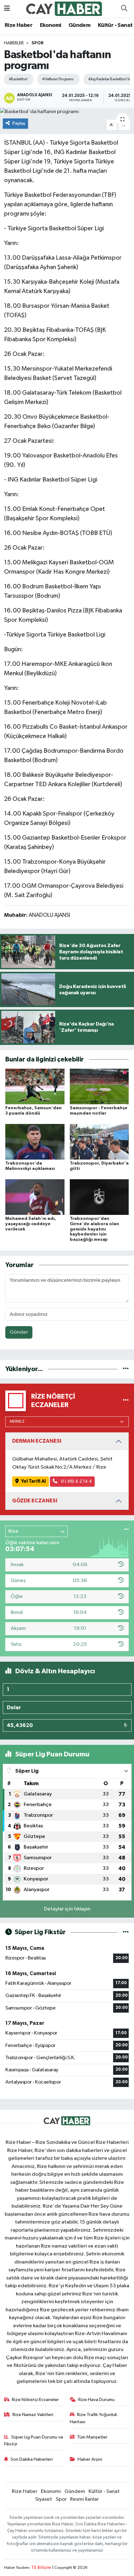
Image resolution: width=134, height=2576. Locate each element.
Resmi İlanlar (84, 2499)
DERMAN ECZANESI (37, 1441)
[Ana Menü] (7, 9)
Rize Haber (19, 25)
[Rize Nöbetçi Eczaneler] (126, 1401)
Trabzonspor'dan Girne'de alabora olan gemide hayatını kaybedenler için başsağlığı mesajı (94, 1229)
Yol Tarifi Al (33, 1481)
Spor (38, 43)
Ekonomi (51, 25)
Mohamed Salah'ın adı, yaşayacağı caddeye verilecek (31, 1224)
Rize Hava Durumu (96, 2400)
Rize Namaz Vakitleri (33, 2415)
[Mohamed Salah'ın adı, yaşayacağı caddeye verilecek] (35, 1197)
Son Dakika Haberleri (32, 2459)
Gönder (19, 1332)
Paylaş (19, 123)
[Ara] (124, 9)
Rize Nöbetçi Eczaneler (35, 2400)
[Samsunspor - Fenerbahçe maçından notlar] (99, 1086)
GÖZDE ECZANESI (35, 1501)
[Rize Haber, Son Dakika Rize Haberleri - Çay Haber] (64, 9)
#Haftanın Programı (58, 79)
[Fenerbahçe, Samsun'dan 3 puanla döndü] (35, 1086)
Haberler (14, 43)
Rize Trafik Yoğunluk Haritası (94, 2418)
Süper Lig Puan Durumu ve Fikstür (34, 2441)
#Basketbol (18, 79)
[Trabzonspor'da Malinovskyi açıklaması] (35, 1142)
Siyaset (44, 2499)
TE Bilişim (41, 2568)
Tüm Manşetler (92, 2437)
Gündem (79, 25)
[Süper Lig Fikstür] (126, 1932)
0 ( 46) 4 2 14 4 (76, 1481)
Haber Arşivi (90, 2459)
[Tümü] (126, 1369)
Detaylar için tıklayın (67, 1909)
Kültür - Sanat (115, 25)
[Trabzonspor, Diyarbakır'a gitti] (99, 1142)
